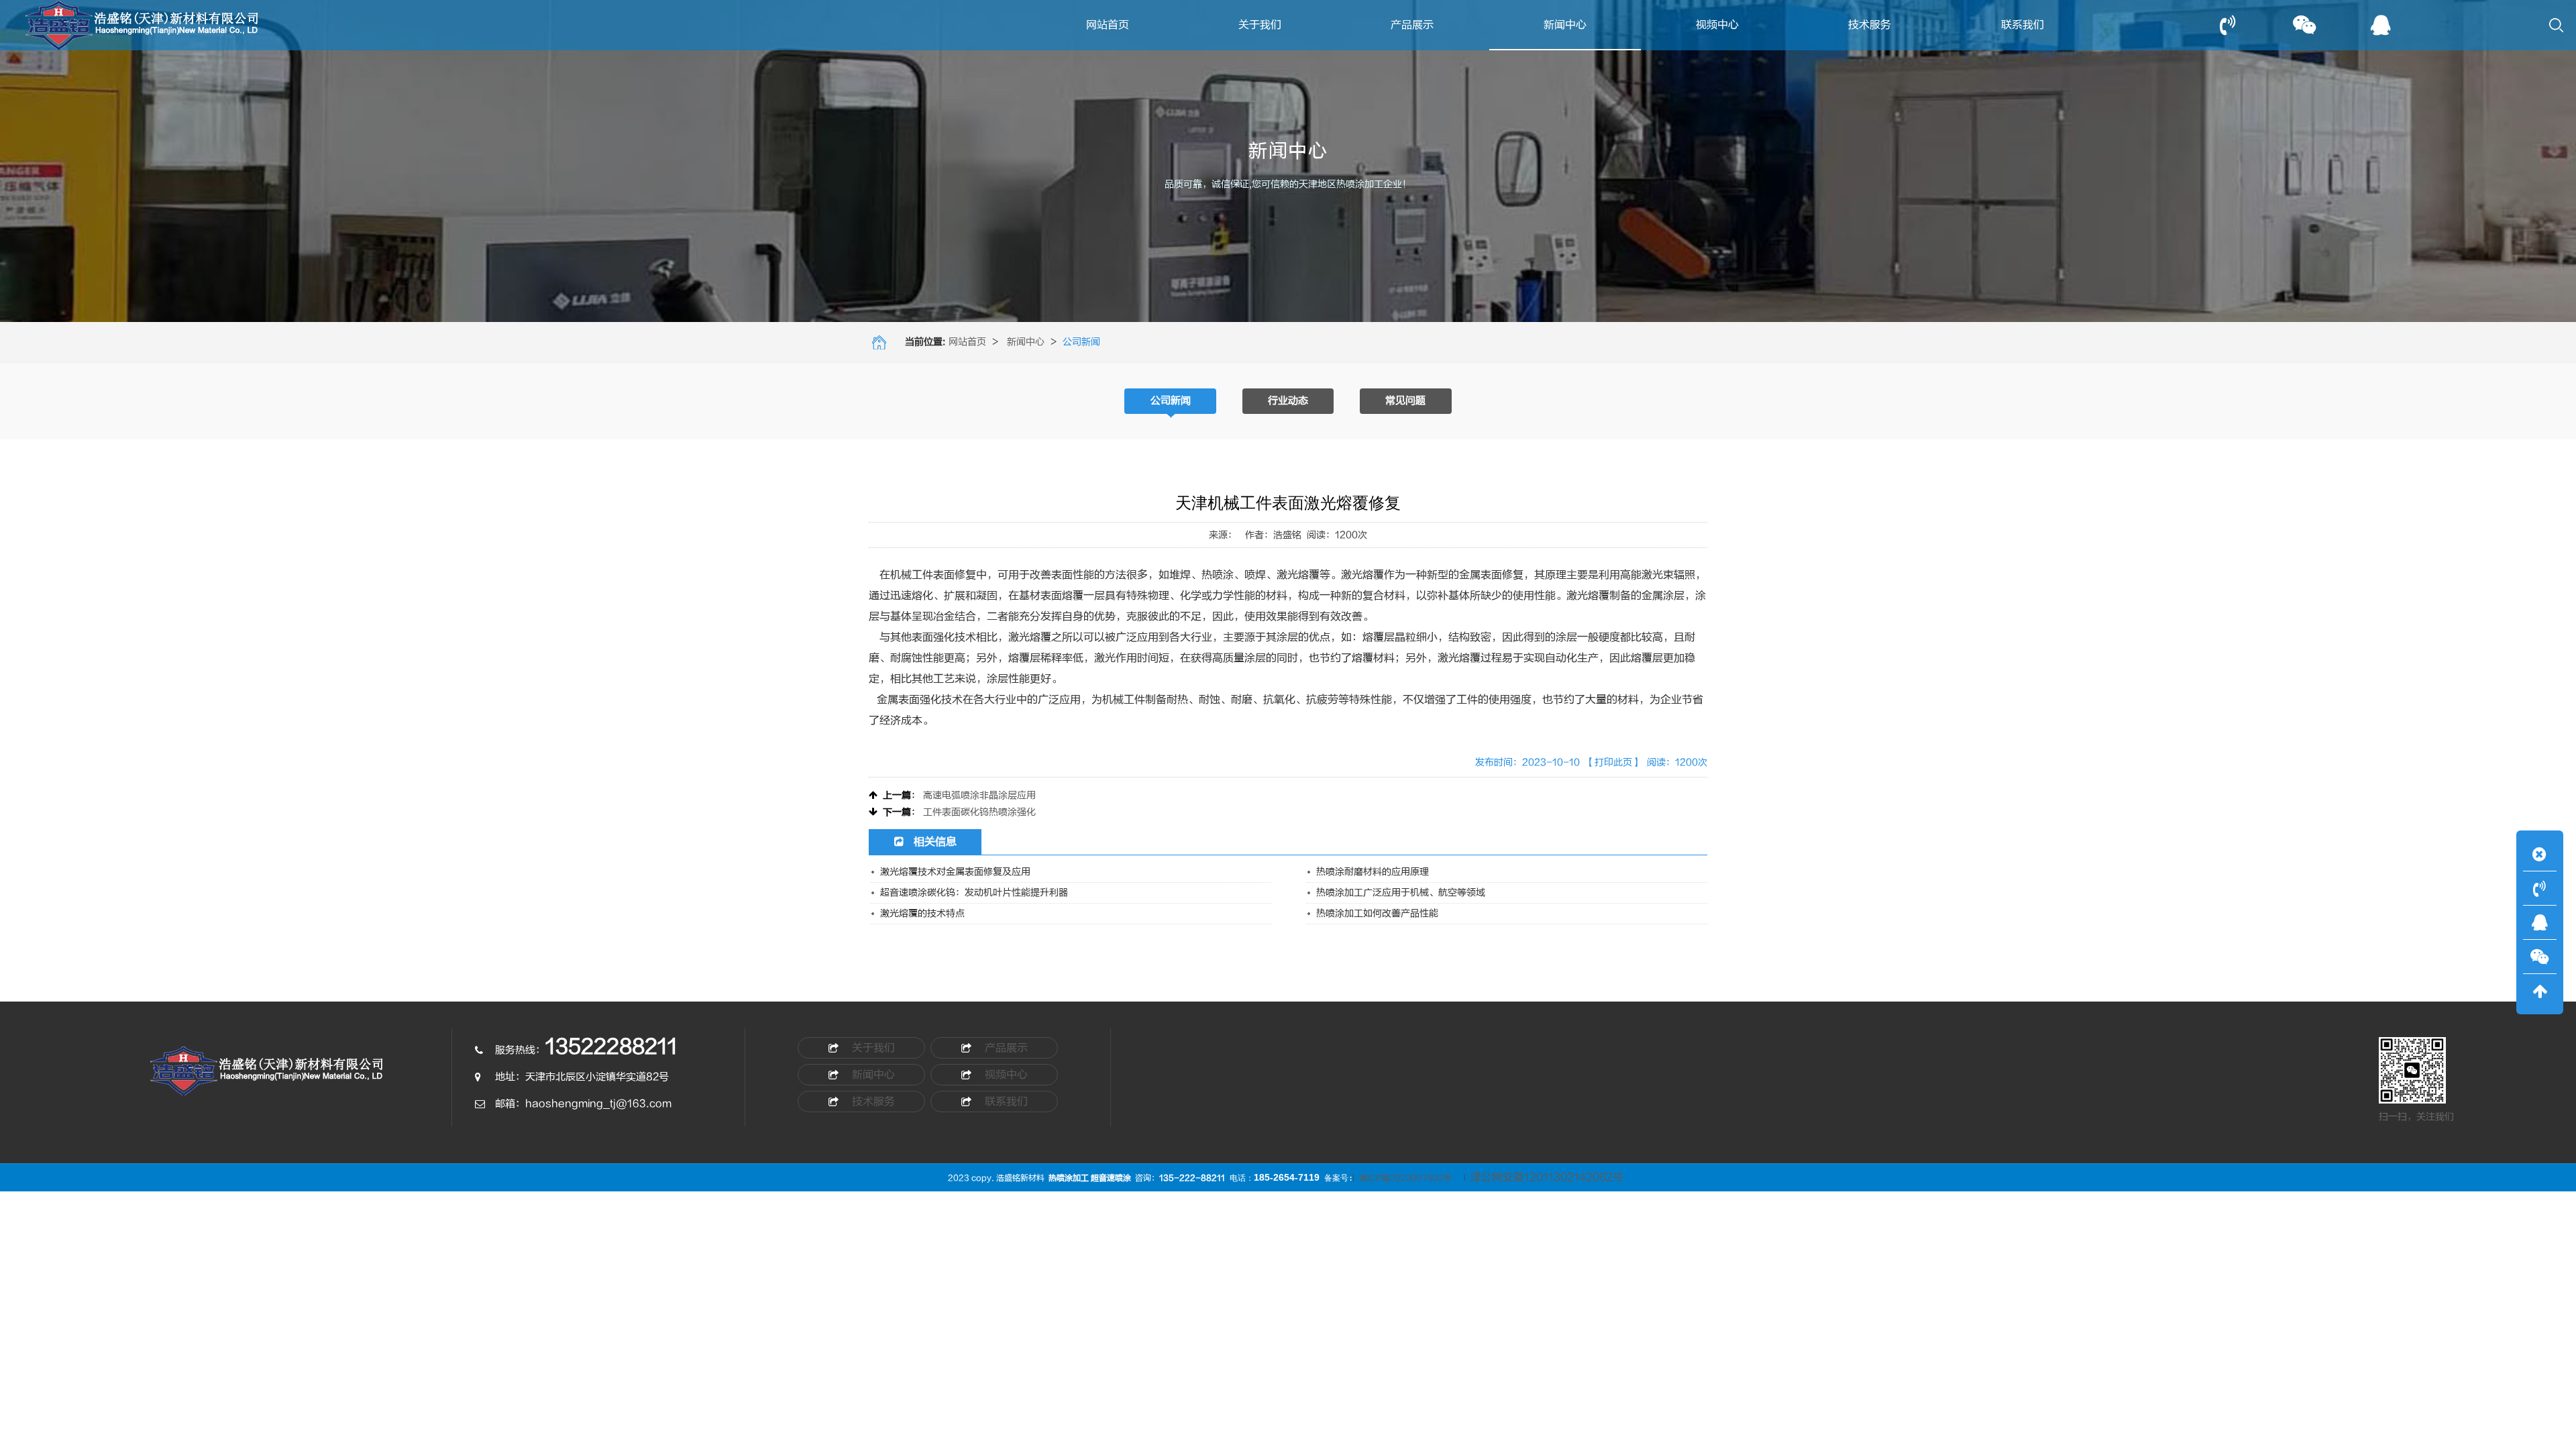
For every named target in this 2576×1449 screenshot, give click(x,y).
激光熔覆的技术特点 (922, 913)
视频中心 (1717, 25)
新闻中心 (1565, 25)
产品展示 (1412, 25)
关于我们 (1260, 25)
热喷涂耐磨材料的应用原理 (1373, 872)
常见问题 (1405, 401)
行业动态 (1288, 401)
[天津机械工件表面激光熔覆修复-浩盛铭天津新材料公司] (268, 1078)
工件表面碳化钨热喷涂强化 (979, 812)
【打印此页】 (1613, 762)
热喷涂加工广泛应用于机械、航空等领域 (1401, 893)
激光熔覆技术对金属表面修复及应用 (955, 872)
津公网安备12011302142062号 (1547, 1177)
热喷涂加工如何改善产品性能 (1377, 913)
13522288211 (611, 1047)
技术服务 (1870, 25)
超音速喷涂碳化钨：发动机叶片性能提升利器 (974, 893)
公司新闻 (1171, 401)
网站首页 (1108, 25)
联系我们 (2023, 25)
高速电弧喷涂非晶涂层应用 (979, 795)
